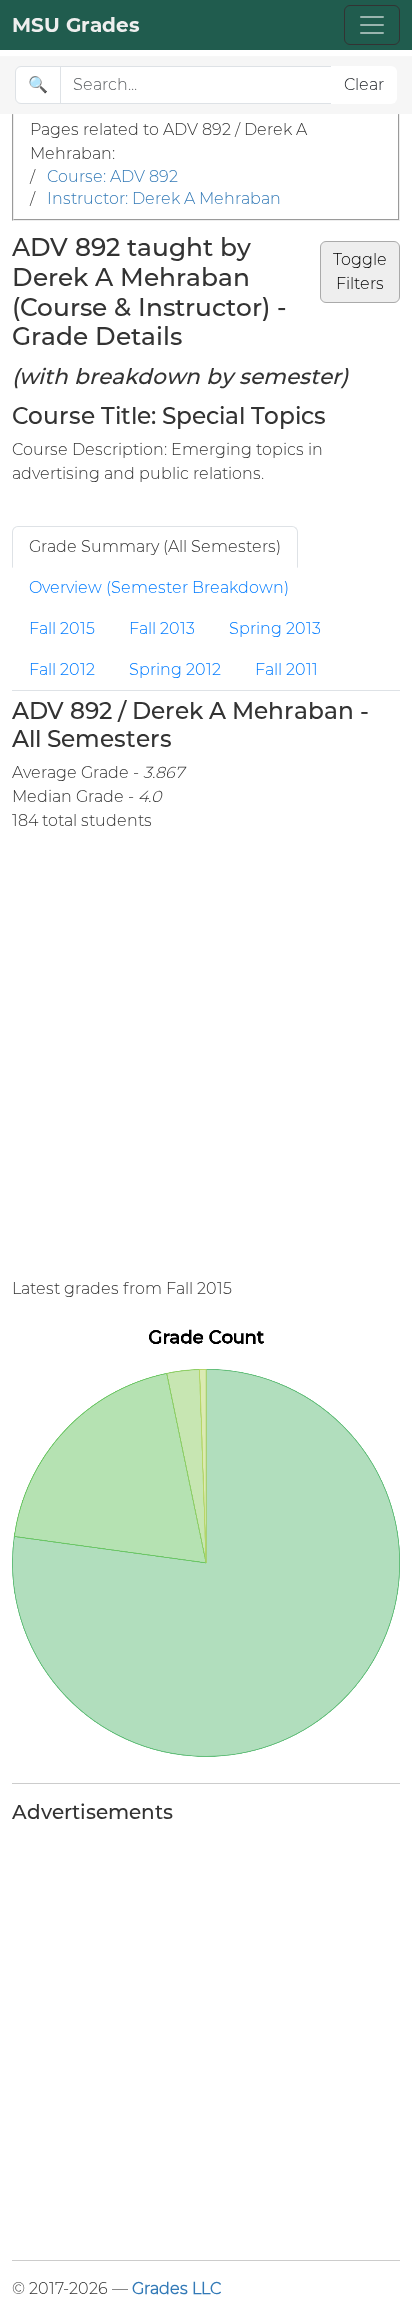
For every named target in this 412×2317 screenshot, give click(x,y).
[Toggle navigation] (372, 25)
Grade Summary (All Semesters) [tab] (155, 546)
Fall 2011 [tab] (286, 669)
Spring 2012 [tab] (175, 669)
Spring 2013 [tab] (275, 628)
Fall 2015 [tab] (62, 628)
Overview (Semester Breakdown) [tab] (159, 587)
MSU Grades (76, 25)
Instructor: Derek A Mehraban (164, 198)
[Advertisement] (206, 1055)
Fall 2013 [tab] (162, 628)
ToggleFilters (360, 271)
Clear (364, 84)
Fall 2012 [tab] (62, 669)
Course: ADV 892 (112, 176)
